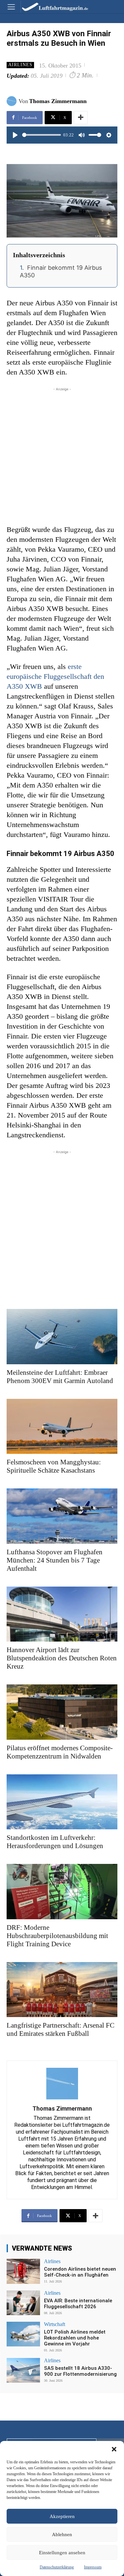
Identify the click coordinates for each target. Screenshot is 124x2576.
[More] (81, 118)
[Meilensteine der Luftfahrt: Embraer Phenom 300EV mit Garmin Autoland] (62, 1337)
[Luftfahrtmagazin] (50, 6)
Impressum (93, 2567)
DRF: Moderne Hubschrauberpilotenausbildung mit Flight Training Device (57, 1936)
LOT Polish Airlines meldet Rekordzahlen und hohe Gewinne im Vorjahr (75, 2338)
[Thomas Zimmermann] (13, 101)
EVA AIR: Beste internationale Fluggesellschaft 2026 (78, 2304)
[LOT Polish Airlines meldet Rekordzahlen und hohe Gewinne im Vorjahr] (23, 2334)
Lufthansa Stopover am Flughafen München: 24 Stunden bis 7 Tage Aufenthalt (55, 1560)
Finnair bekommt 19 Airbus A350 (61, 271)
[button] (114, 2449)
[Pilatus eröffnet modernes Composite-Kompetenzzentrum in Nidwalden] (62, 1712)
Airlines (20, 65)
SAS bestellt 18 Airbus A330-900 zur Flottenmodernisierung (80, 2371)
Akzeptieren (62, 2516)
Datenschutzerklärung (57, 2567)
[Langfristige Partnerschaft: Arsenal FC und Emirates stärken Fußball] (62, 1990)
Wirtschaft (55, 2324)
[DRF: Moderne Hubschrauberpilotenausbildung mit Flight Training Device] (62, 1892)
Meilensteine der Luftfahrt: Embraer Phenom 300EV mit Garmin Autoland (60, 1377)
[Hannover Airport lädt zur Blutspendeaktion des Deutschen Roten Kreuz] (62, 1614)
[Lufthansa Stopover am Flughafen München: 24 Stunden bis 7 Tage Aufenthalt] (62, 1516)
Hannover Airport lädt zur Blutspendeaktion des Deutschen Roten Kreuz (62, 1658)
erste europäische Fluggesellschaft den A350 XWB (55, 676)
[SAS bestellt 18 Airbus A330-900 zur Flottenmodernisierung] (23, 2370)
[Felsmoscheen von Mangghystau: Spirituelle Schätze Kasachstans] (62, 1426)
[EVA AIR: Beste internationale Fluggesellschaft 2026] (23, 2303)
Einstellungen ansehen (62, 2553)
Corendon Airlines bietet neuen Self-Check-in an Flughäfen (80, 2272)
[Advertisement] (62, 454)
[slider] (41, 135)
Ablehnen (62, 2534)
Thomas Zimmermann (58, 101)
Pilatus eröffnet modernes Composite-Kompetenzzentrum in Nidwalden (60, 1752)
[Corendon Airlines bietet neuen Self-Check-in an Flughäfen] (23, 2271)
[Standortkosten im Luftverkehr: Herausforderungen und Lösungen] (62, 1802)
